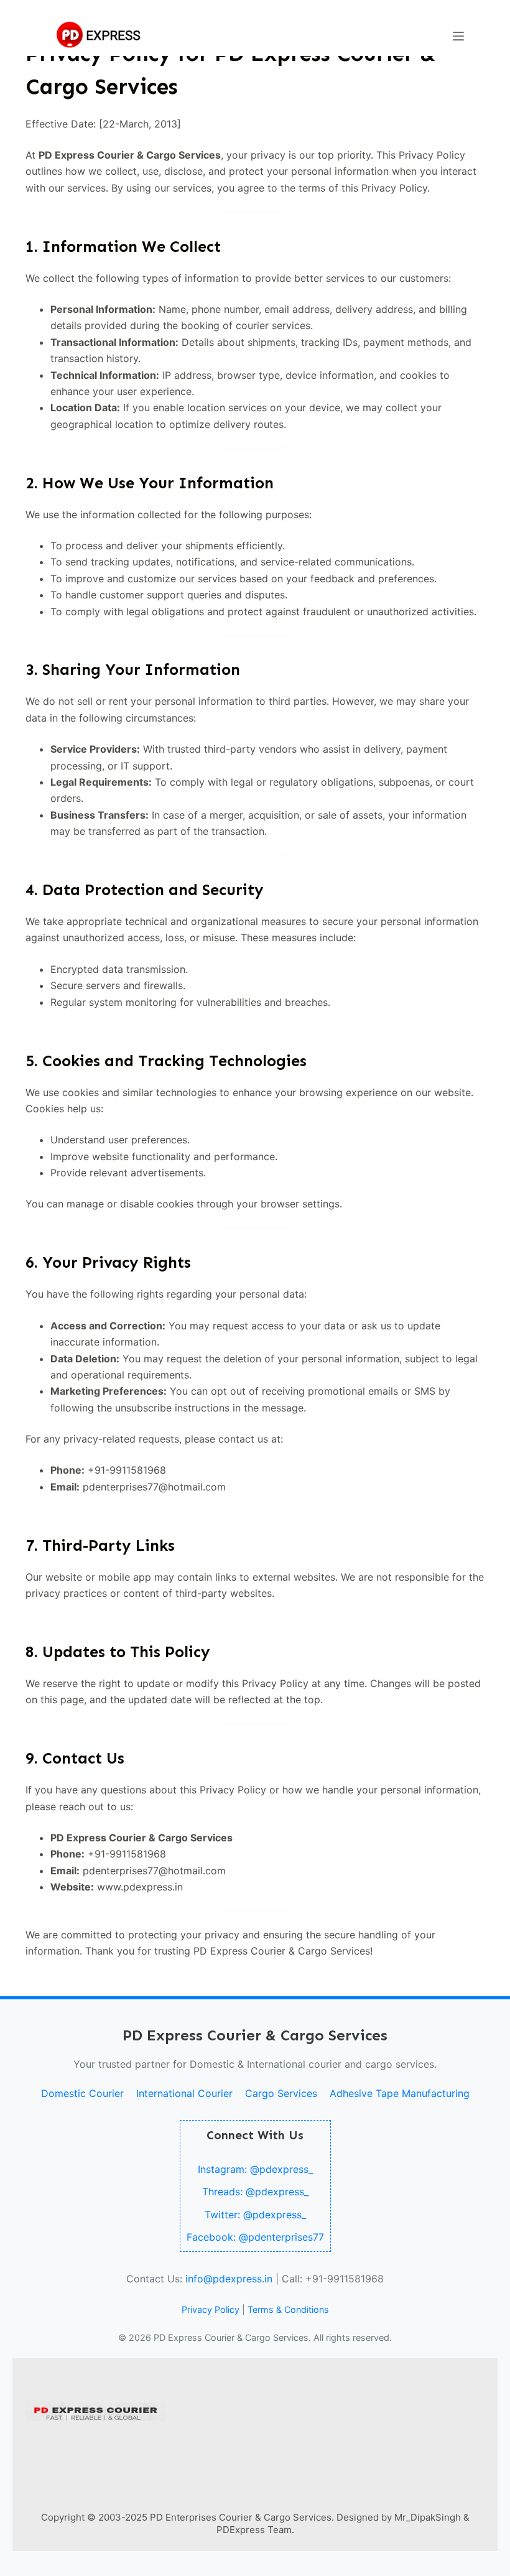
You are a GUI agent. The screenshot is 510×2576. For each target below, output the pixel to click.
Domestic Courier (82, 2093)
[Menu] (458, 36)
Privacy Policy (211, 2309)
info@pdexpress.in (229, 2279)
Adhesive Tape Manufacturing (400, 2093)
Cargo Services (281, 2093)
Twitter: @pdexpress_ (255, 2215)
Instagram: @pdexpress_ (255, 2169)
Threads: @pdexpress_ (255, 2192)
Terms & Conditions (288, 2309)
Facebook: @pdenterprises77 (255, 2237)
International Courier (184, 2093)
